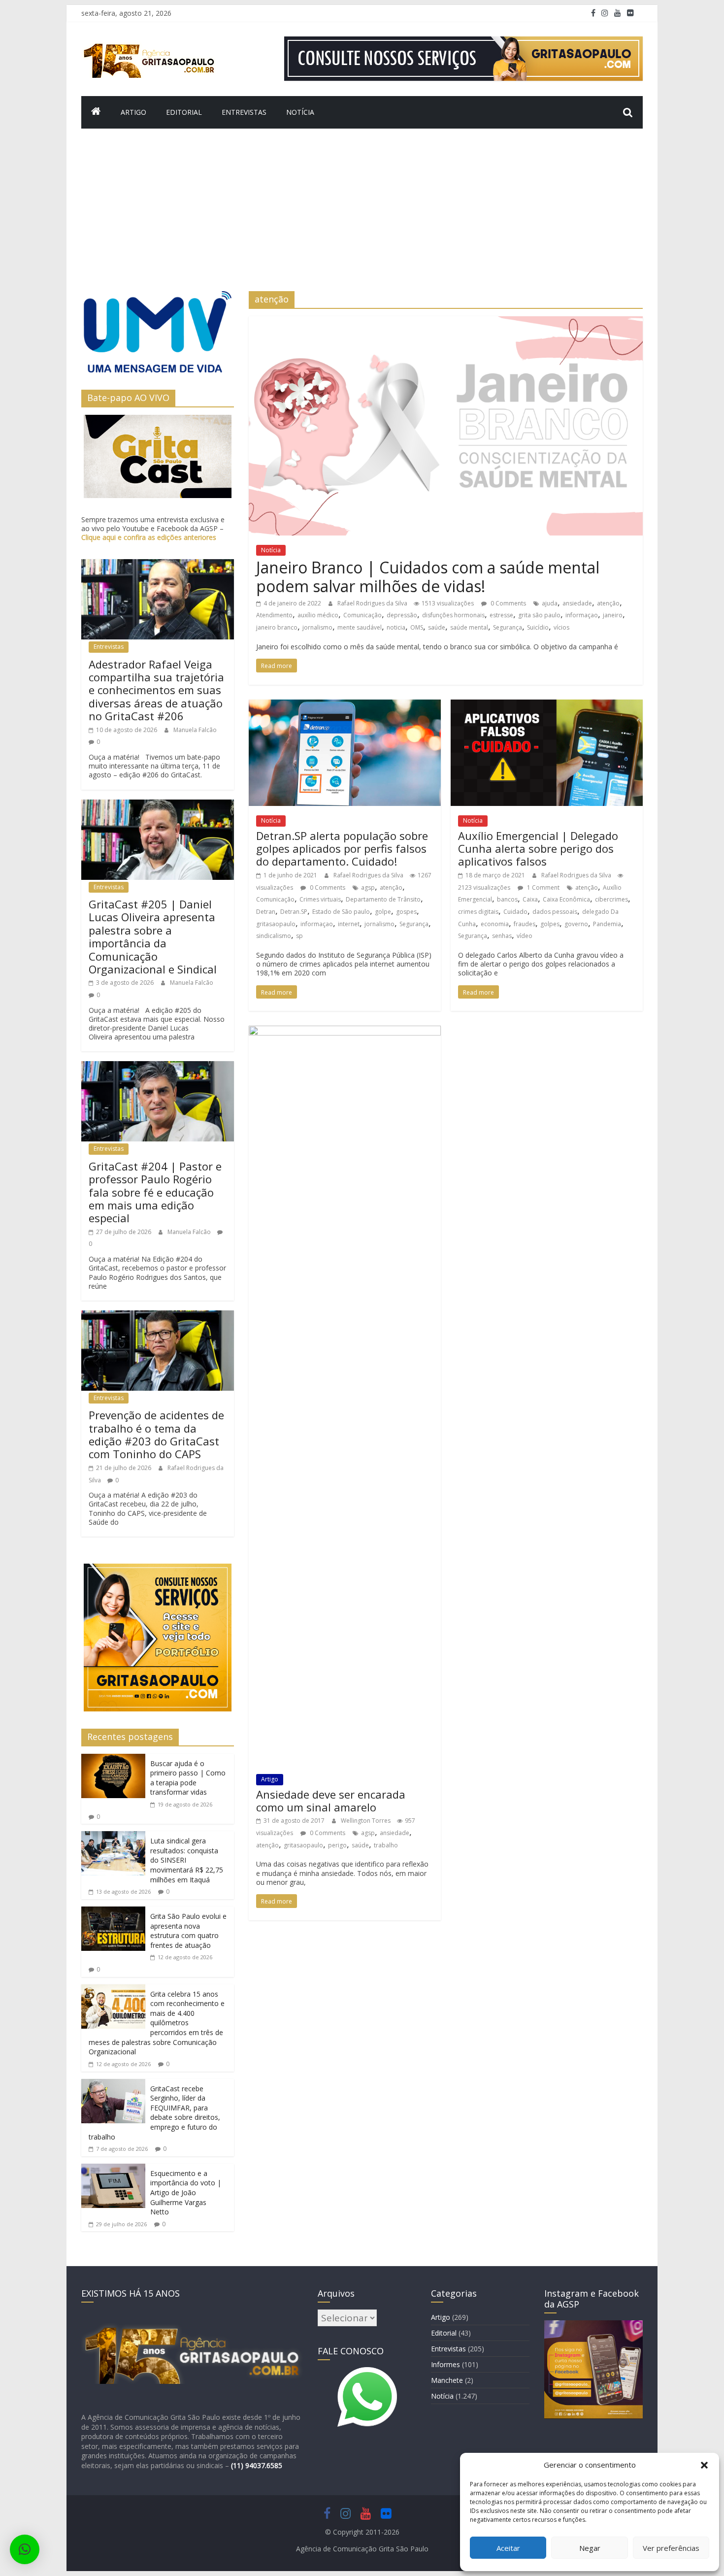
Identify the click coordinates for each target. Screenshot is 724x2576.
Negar (590, 2548)
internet (349, 924)
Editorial (184, 112)
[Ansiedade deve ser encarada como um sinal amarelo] (345, 1032)
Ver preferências (671, 2548)
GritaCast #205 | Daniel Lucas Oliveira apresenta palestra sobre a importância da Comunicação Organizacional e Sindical (153, 937)
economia (495, 924)
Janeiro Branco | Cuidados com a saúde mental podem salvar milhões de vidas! (428, 577)
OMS (417, 627)
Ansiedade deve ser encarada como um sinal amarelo (331, 1801)
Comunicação (362, 615)
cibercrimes (611, 899)
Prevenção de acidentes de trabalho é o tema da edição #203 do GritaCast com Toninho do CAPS (156, 1434)
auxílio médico (318, 615)
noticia (396, 627)
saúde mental (469, 627)
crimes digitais (478, 912)
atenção (608, 603)
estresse (501, 615)
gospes (406, 912)
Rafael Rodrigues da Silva (373, 603)
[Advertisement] (362, 217)
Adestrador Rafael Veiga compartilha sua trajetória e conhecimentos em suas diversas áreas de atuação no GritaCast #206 (156, 690)
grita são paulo (539, 615)
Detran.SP (294, 912)
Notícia (300, 112)
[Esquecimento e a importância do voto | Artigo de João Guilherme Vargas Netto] (113, 2170)
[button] (704, 2465)
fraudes (525, 924)
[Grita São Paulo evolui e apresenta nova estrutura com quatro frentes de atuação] (113, 1912)
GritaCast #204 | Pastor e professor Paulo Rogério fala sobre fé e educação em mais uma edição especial (155, 1192)
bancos (507, 899)
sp (299, 936)
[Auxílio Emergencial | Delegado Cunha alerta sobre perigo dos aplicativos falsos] (547, 705)
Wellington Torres (366, 1821)
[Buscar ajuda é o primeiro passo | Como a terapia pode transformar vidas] (113, 1760)
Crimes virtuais (320, 899)
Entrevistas (244, 112)
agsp (368, 887)
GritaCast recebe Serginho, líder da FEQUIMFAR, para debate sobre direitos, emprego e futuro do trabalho (154, 2113)
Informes (445, 2364)
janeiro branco (277, 627)
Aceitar (508, 2548)
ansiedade (577, 603)
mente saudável (360, 627)
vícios (561, 627)
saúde (437, 627)
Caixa (530, 899)
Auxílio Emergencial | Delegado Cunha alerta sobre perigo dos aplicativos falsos (538, 849)
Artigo (133, 112)
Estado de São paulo (341, 912)
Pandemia (607, 924)
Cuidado (515, 912)
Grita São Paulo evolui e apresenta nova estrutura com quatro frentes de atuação (188, 1931)
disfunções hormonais (453, 615)
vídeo (525, 936)
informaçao (582, 615)
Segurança (508, 627)
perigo (337, 1845)
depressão (402, 615)
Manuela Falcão (195, 730)
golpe (383, 912)
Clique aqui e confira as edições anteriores (149, 537)
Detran (266, 912)
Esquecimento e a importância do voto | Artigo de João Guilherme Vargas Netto (186, 2192)
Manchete (447, 2380)
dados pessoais (555, 912)
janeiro (613, 615)
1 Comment (543, 887)
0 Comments (508, 603)
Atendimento (274, 615)
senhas (502, 936)
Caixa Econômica (566, 899)
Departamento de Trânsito (383, 899)
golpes (550, 924)
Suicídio (538, 627)
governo (576, 924)
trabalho (386, 1845)
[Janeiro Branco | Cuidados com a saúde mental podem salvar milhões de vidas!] (446, 322)
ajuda (550, 603)
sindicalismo (274, 936)
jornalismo (317, 627)
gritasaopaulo (276, 924)
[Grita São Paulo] (96, 112)
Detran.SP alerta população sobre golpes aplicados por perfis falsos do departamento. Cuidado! (342, 849)
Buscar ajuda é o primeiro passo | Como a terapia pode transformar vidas (188, 1778)
